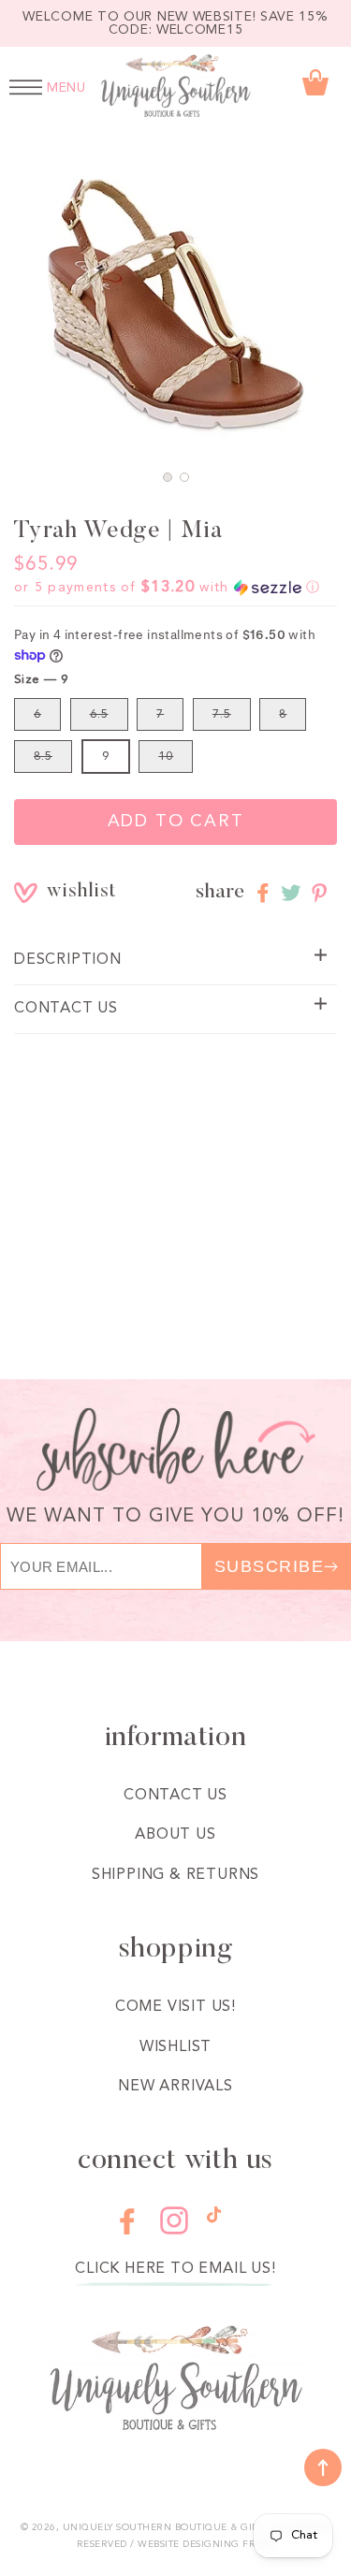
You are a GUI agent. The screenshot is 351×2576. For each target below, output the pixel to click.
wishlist (60, 892)
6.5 (99, 714)
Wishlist (175, 2047)
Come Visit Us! (175, 2007)
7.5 (222, 714)
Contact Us (175, 1796)
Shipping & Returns (175, 1875)
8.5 (43, 757)
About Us (175, 1835)
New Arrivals (175, 2087)
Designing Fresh (229, 2544)
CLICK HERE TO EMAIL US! (175, 2269)
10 (166, 757)
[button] (168, 477)
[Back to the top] (323, 2467)
